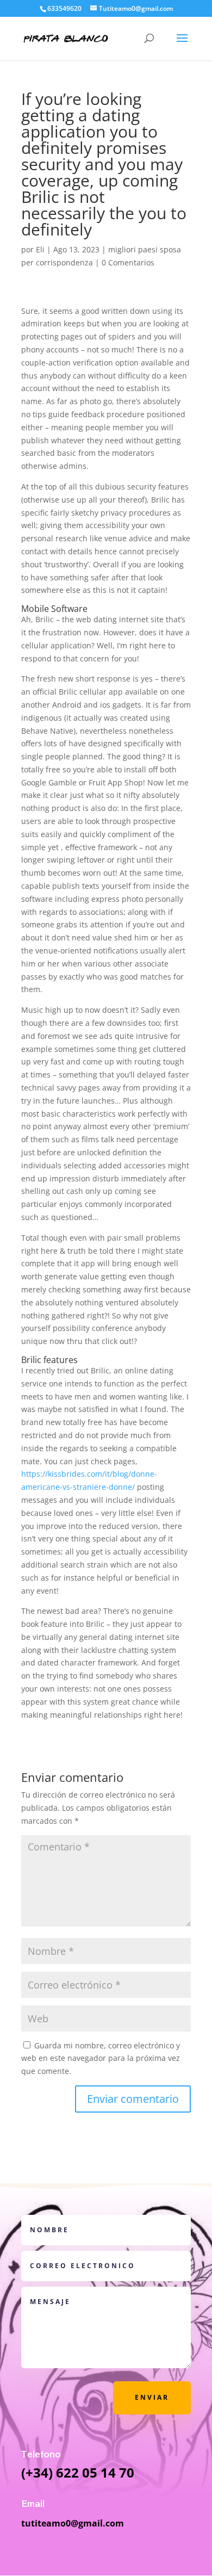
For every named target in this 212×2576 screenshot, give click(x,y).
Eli (40, 249)
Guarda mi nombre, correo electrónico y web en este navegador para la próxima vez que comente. (101, 2058)
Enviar (152, 2397)
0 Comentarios (128, 262)
